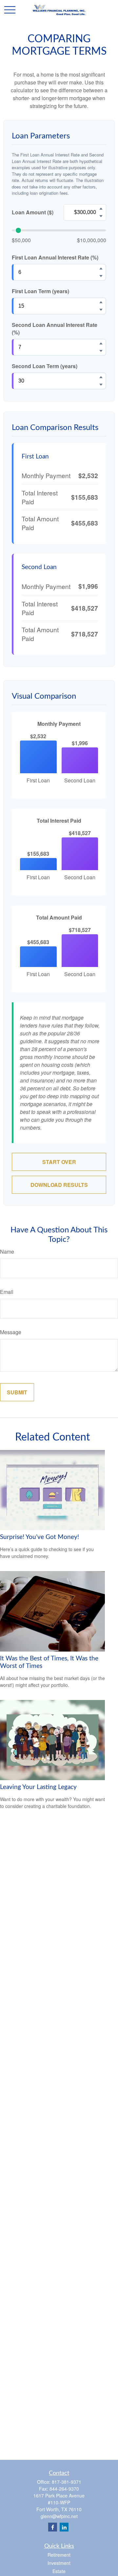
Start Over (59, 1162)
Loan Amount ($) (33, 212)
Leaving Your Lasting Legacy (38, 1787)
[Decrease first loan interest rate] (101, 276)
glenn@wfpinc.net (59, 2516)
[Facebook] (53, 2527)
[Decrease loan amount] (101, 216)
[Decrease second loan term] (101, 385)
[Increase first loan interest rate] (101, 268)
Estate (59, 2571)
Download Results (59, 1185)
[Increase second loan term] (101, 377)
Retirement (59, 2555)
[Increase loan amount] (101, 208)
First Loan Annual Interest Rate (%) (55, 257)
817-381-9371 (67, 2482)
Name (7, 1252)
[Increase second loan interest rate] (101, 343)
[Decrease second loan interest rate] (101, 351)
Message (11, 1332)
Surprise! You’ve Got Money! (39, 1537)
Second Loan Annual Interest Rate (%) (55, 329)
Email (7, 1292)
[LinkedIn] (64, 2527)
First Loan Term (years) (40, 291)
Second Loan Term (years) (45, 366)
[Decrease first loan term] (101, 310)
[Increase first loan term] (101, 302)
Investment (59, 2563)
